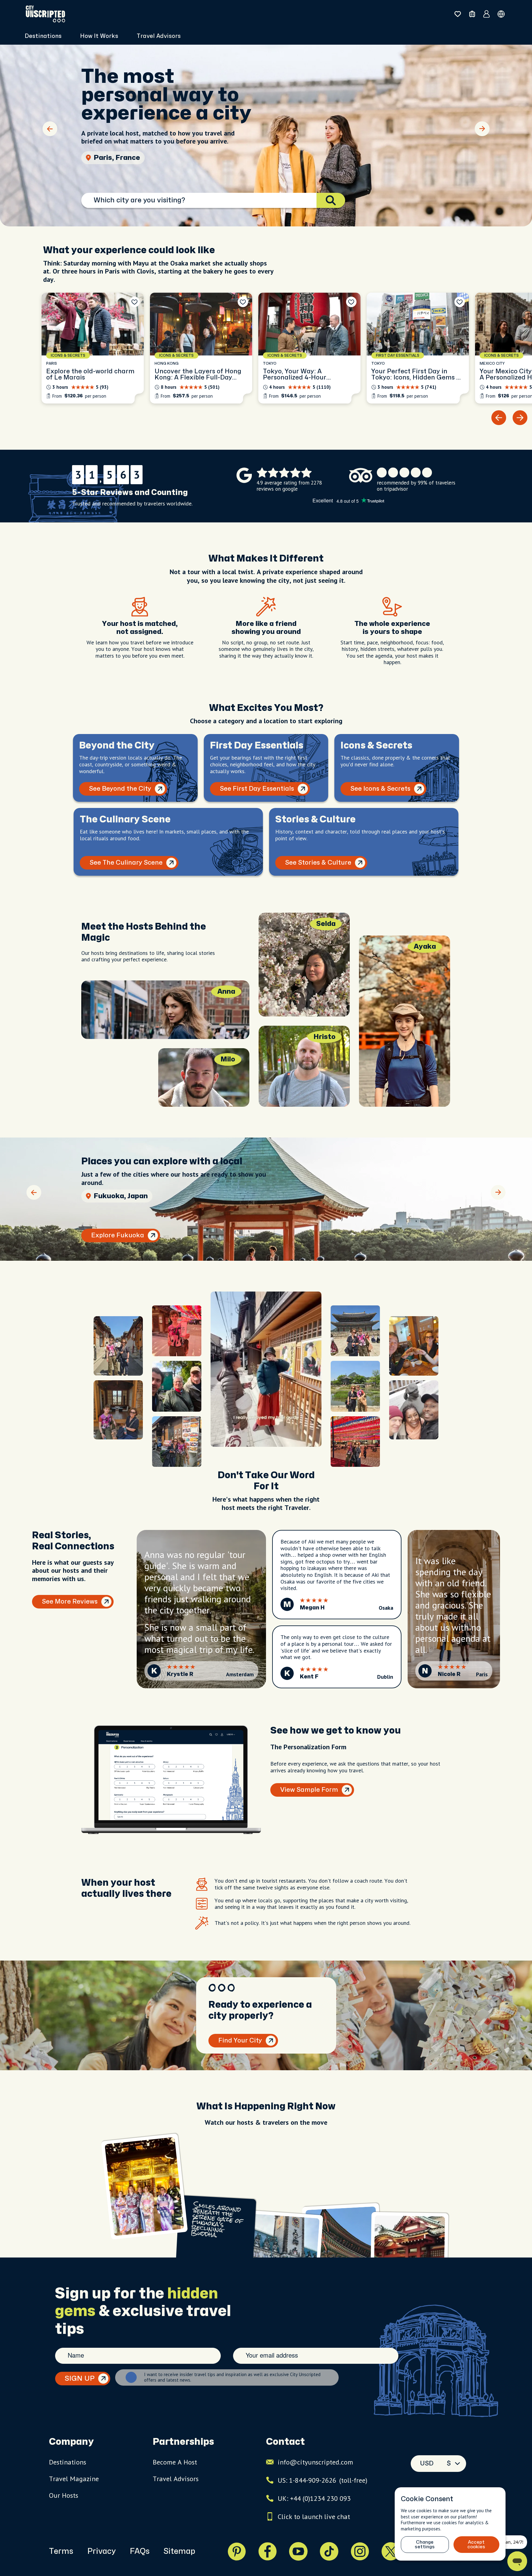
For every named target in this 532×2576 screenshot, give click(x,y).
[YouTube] (298, 2551)
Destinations (68, 2462)
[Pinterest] (237, 2551)
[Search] (331, 200)
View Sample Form (309, 1790)
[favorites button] (458, 14)
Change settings (425, 2545)
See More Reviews (70, 1602)
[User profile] (487, 14)
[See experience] (93, 348)
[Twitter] (391, 2551)
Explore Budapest (119, 1235)
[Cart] (472, 14)
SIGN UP (80, 2379)
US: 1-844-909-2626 (322, 2480)
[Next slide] (482, 129)
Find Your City (240, 2041)
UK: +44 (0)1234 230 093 (314, 2498)
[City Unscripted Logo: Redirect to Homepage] (45, 14)
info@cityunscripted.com (315, 2462)
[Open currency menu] (501, 14)
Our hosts (64, 2495)
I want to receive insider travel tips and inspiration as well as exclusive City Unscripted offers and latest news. (232, 2377)
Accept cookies (476, 2545)
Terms (61, 2551)
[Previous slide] (50, 129)
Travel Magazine (74, 2479)
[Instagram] (360, 2551)
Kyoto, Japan (116, 158)
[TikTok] (329, 2551)
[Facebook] (268, 2551)
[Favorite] (135, 302)
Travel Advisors (159, 36)
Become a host (175, 2462)
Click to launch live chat (314, 2517)
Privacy (101, 2551)
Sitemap (179, 2551)
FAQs (140, 2551)
